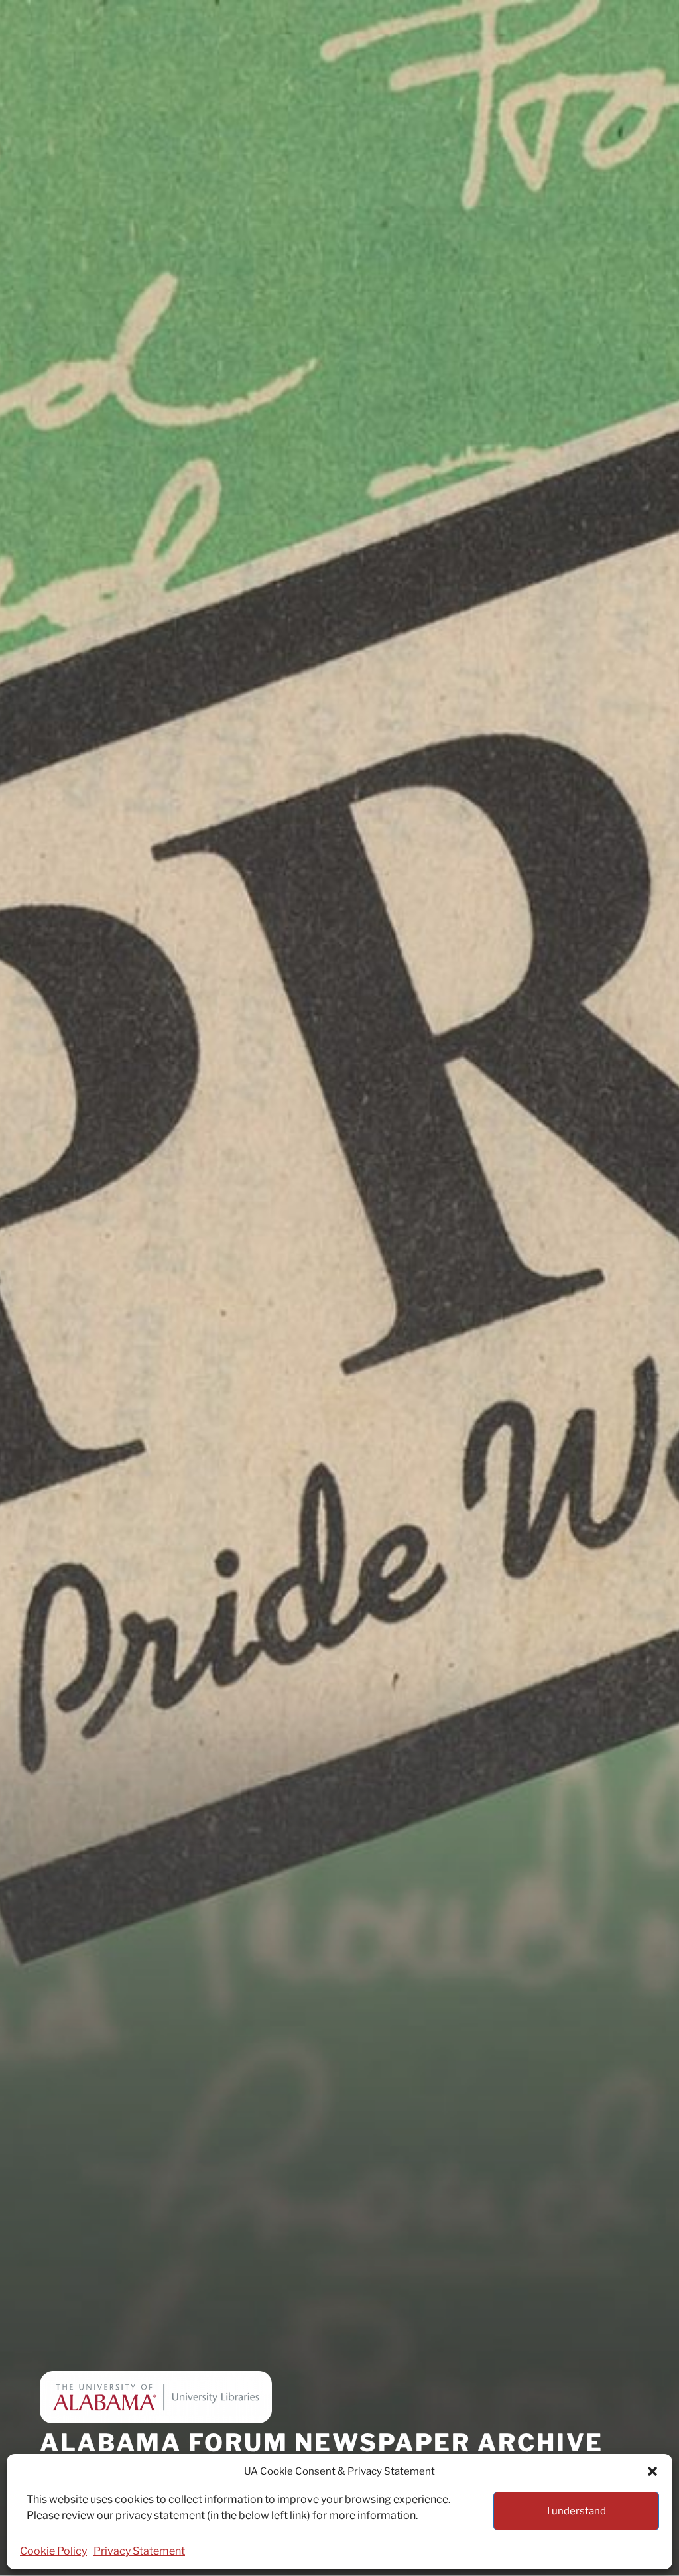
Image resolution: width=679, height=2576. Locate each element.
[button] (652, 2471)
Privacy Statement (139, 2551)
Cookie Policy (53, 2551)
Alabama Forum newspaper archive (322, 2443)
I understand (577, 2511)
